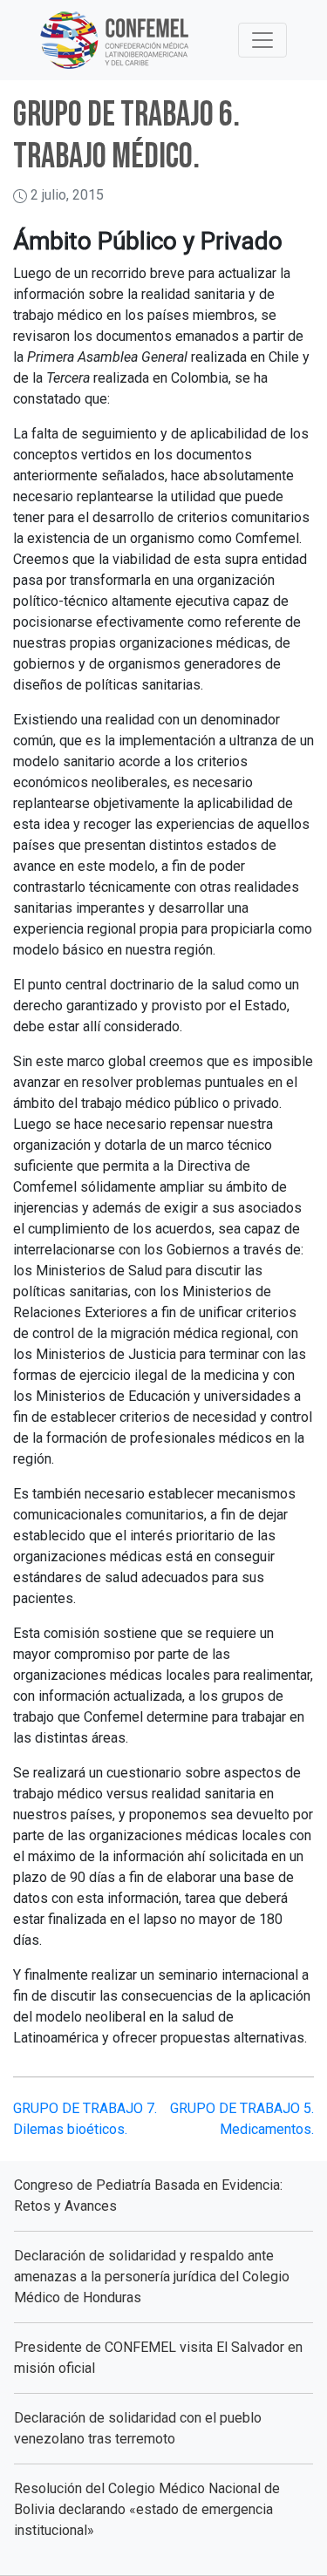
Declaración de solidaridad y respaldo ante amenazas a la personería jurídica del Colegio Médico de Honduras (152, 2277)
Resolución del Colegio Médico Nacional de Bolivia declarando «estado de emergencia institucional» (147, 2509)
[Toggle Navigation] (262, 40)
